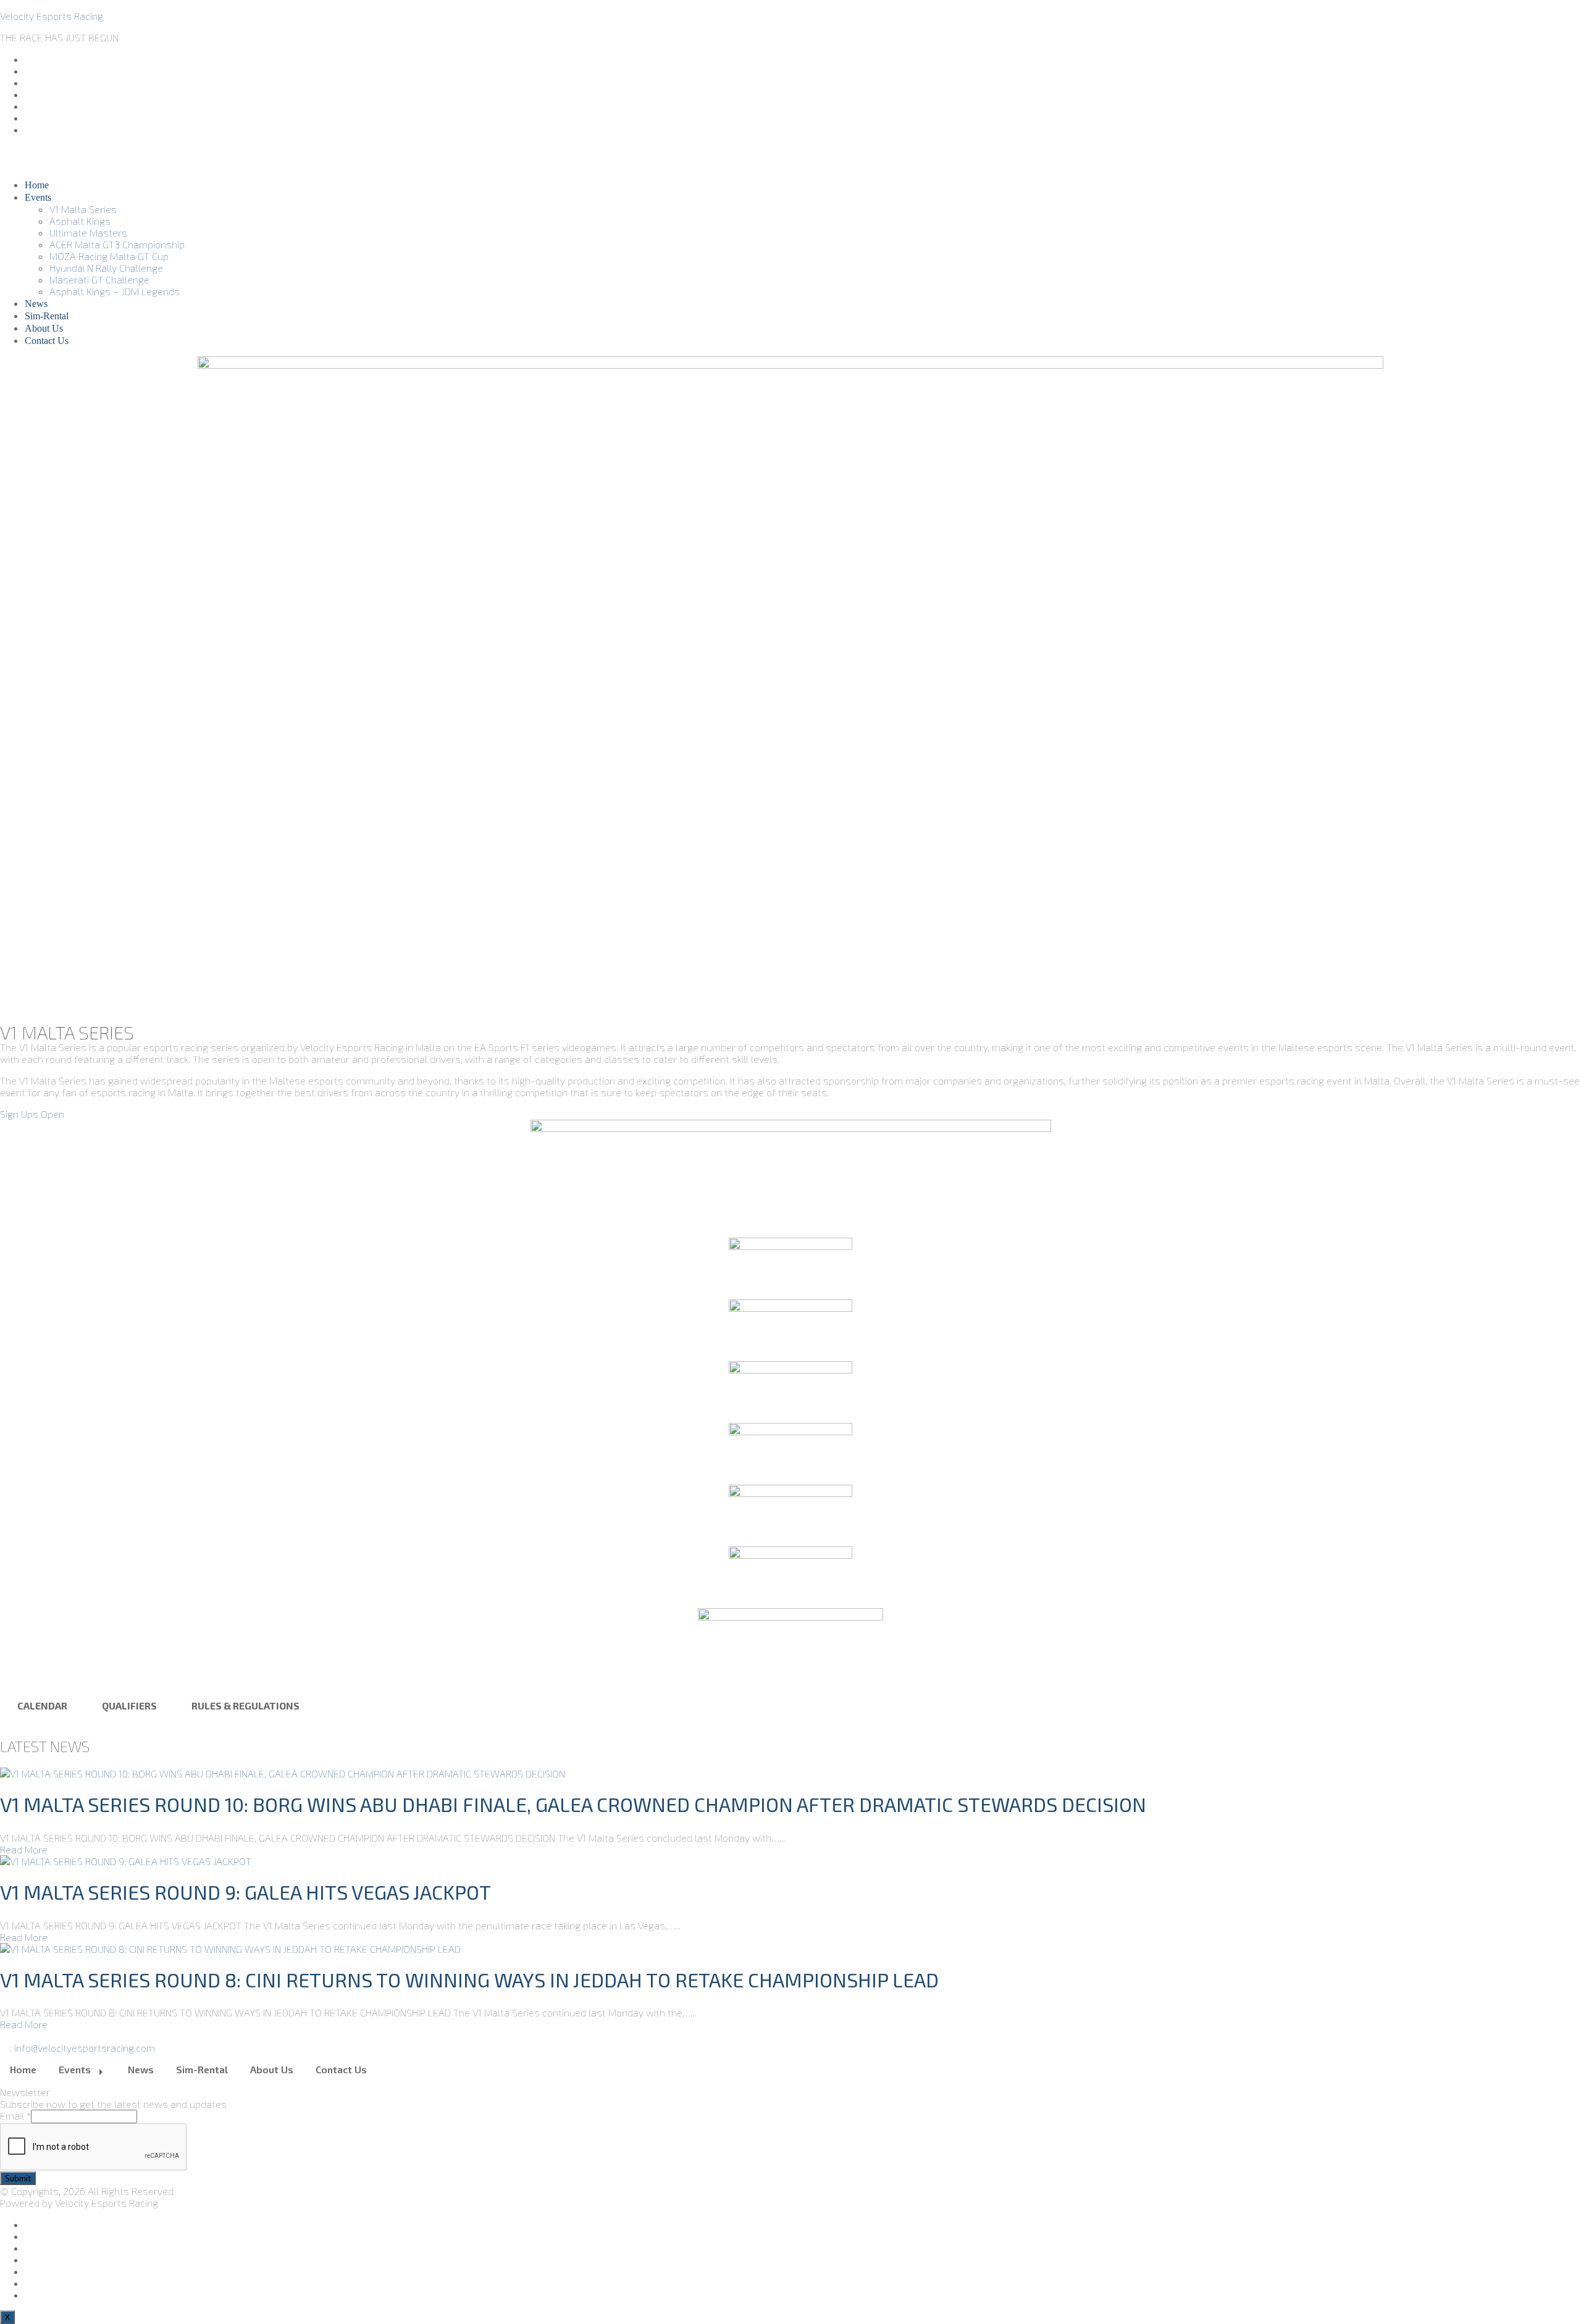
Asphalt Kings (80, 221)
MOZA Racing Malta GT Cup (109, 256)
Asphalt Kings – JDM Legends (115, 291)
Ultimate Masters (88, 233)
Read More (24, 1849)
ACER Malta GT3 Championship (117, 244)
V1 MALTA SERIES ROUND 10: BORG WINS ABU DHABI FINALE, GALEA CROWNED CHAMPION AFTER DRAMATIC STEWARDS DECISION (573, 1804)
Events (38, 197)
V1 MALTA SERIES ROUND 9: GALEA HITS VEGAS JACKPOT (245, 1892)
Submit (18, 2178)
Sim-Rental (47, 316)
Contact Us (47, 341)
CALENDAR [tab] (42, 1705)
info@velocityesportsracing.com (85, 2048)
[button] (32, 1114)
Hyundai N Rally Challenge (106, 268)
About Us (44, 328)
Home (37, 185)
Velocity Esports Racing (52, 16)
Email (15, 2116)
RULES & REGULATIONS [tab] (245, 1705)
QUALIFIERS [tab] (129, 1705)
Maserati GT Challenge (99, 279)
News (36, 304)
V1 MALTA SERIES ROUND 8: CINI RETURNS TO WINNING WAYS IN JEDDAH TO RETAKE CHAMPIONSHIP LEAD (469, 1979)
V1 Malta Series (83, 209)
